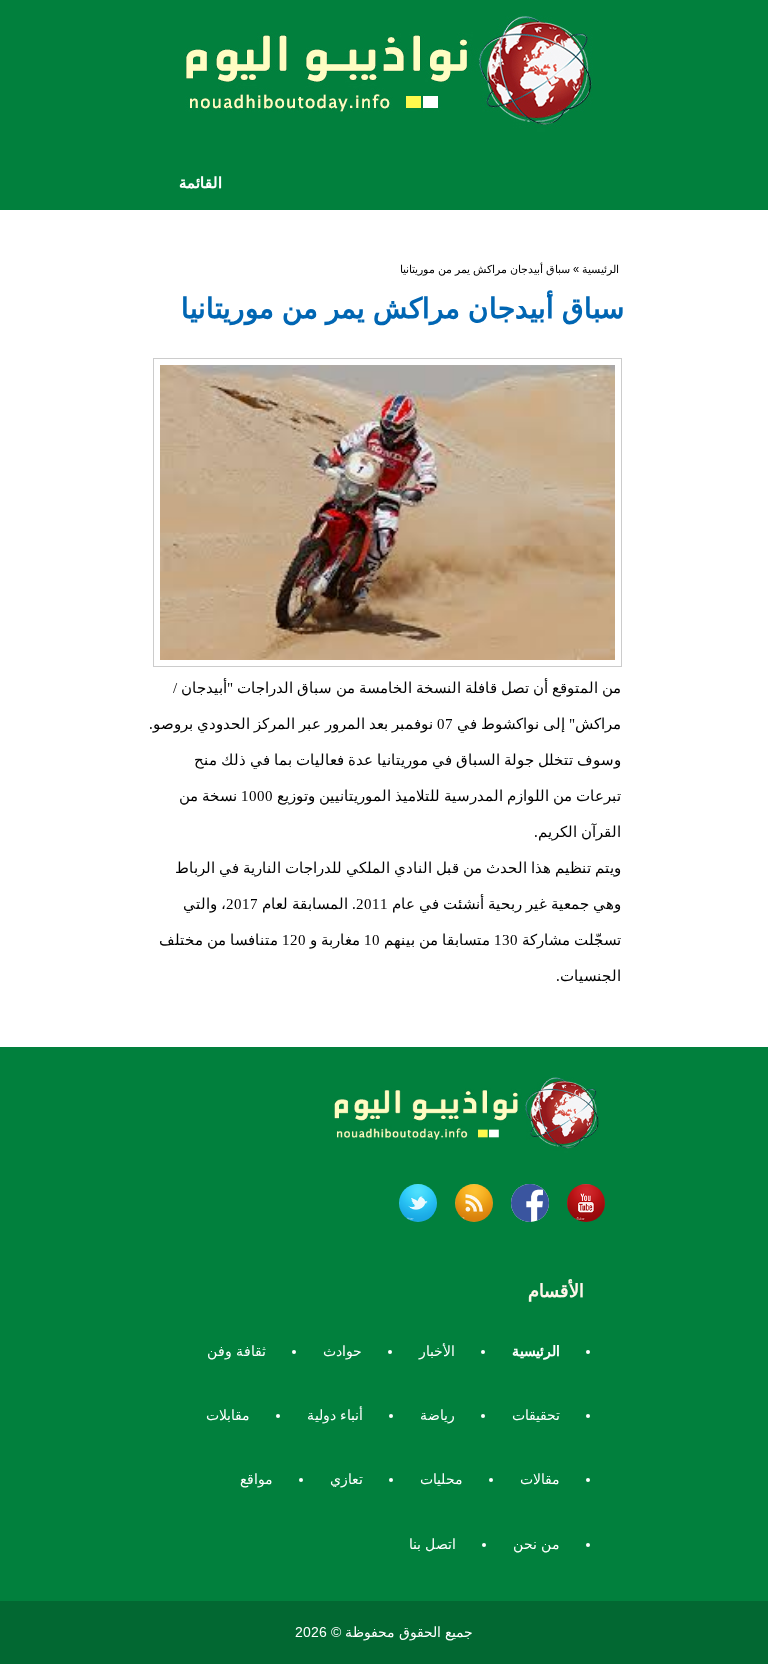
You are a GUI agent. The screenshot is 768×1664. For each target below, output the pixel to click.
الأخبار (437, 1351)
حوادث (342, 1351)
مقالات (540, 1479)
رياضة (437, 1415)
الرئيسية (600, 269)
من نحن (536, 1544)
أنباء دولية (335, 1415)
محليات (441, 1479)
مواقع (256, 1479)
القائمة (200, 182)
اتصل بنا (432, 1544)
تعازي (346, 1479)
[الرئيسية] (384, 77)
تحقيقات (536, 1415)
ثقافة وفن (236, 1351)
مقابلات (228, 1415)
